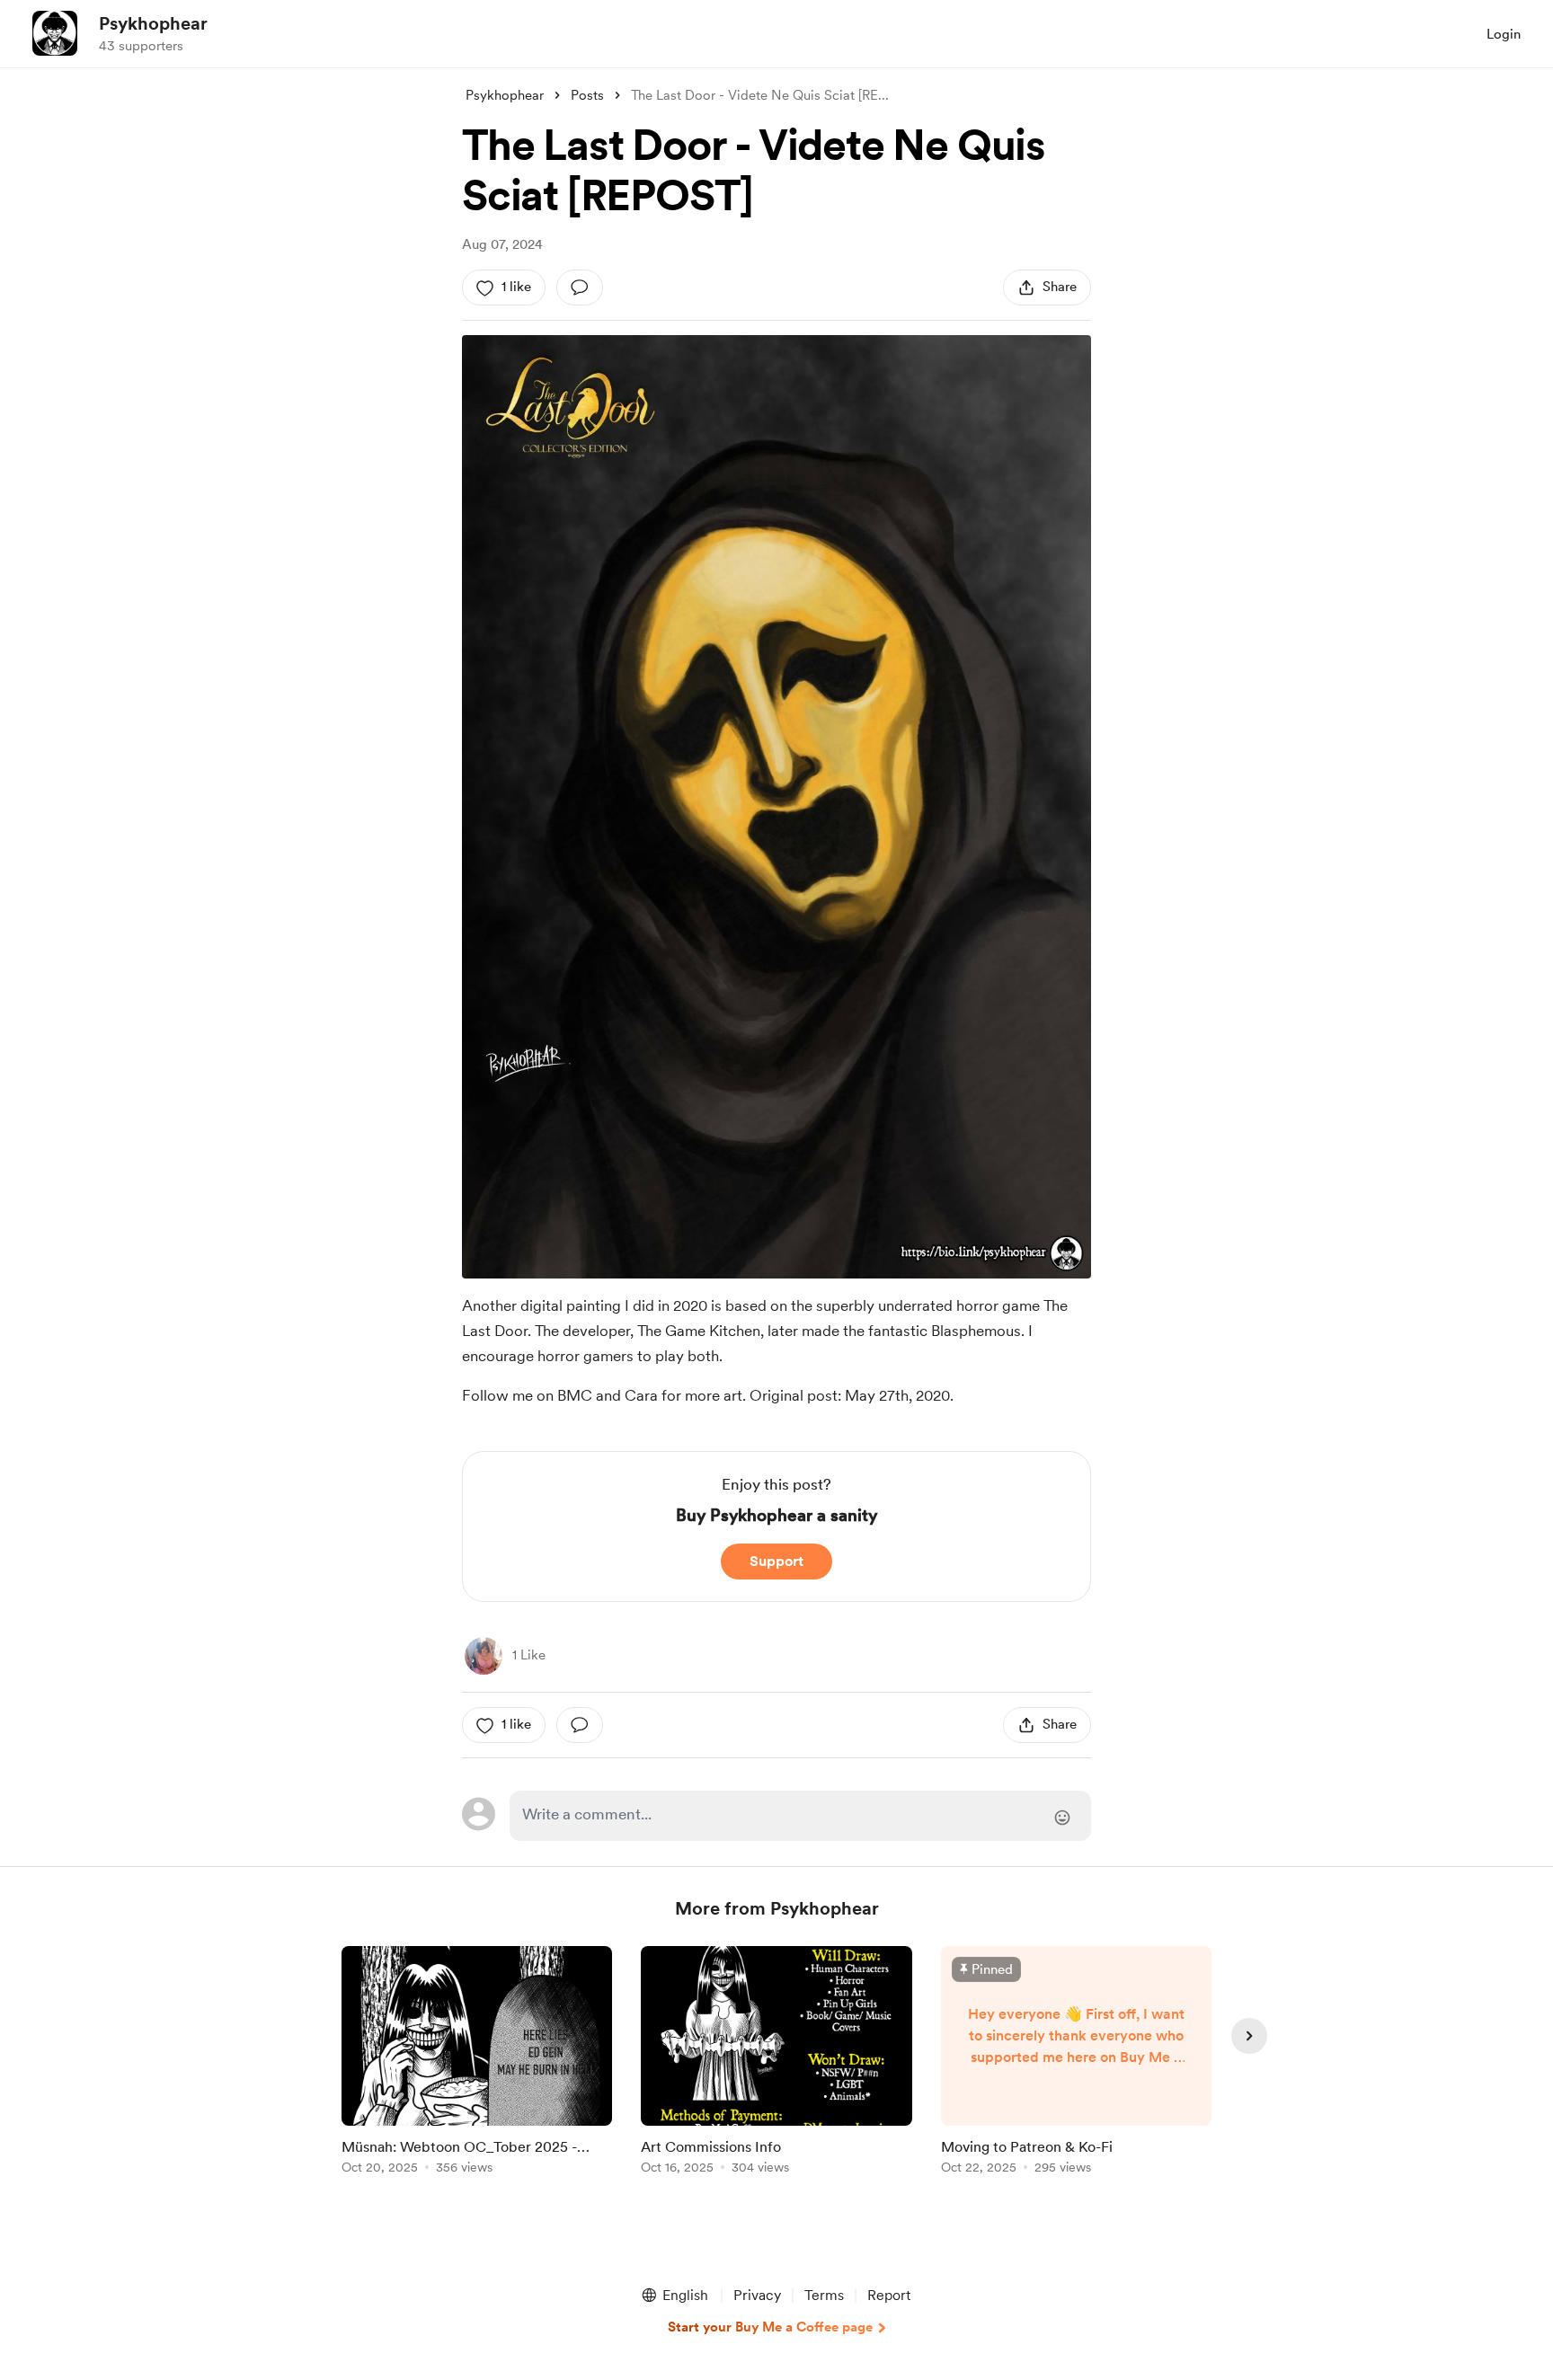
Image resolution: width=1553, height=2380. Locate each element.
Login (1504, 34)
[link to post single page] (477, 2063)
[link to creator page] (484, 1656)
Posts (587, 95)
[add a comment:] (580, 288)
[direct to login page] (800, 1816)
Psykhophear (153, 23)
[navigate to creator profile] (55, 33)
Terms (824, 2295)
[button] (674, 2296)
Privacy (757, 2295)
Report (889, 2295)
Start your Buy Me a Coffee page (770, 2327)
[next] (1249, 2036)
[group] (477, 2063)
